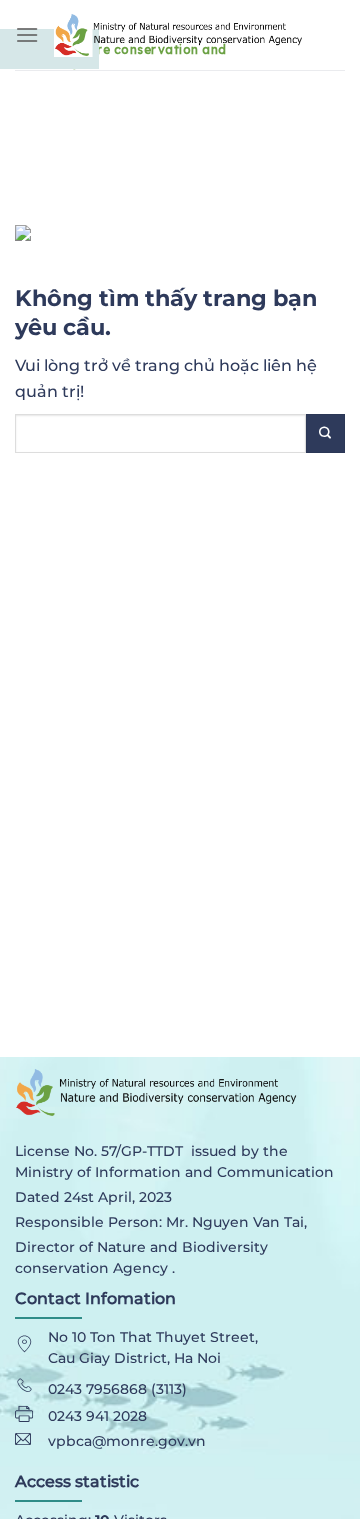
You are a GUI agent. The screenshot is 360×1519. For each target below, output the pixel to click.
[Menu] (27, 34)
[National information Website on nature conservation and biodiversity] (199, 34)
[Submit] (325, 433)
